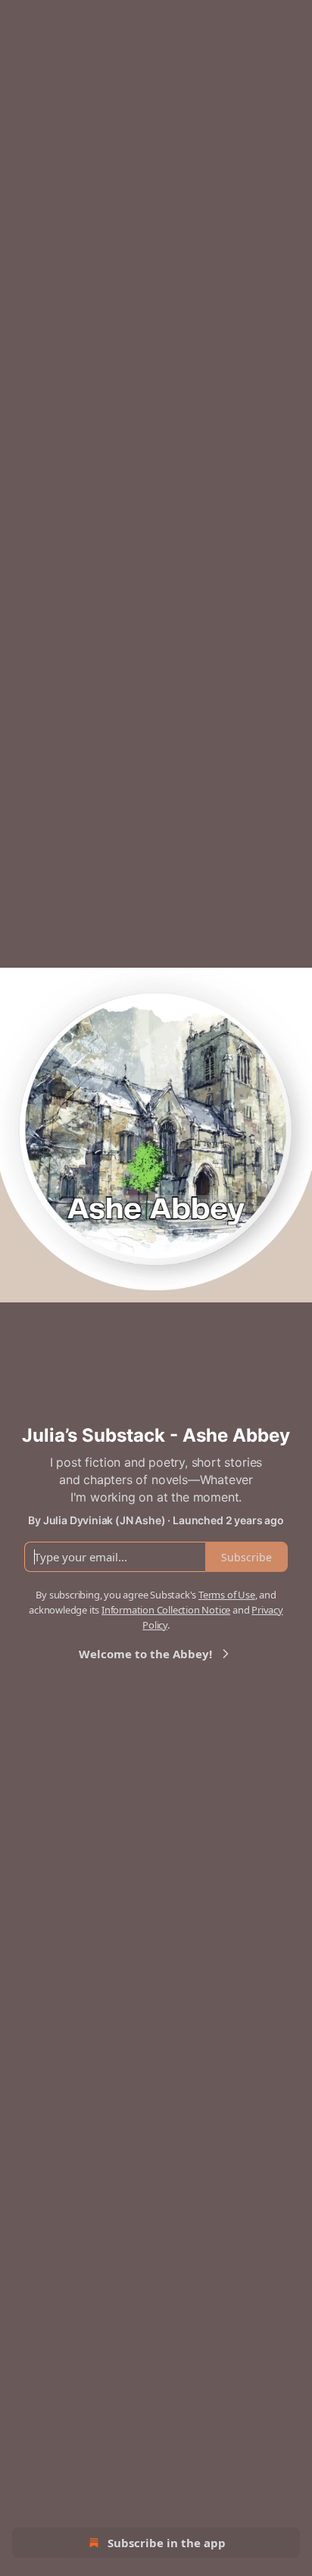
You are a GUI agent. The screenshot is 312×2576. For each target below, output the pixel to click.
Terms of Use (227, 1595)
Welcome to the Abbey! (145, 1654)
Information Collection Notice (166, 1610)
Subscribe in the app (167, 2543)
